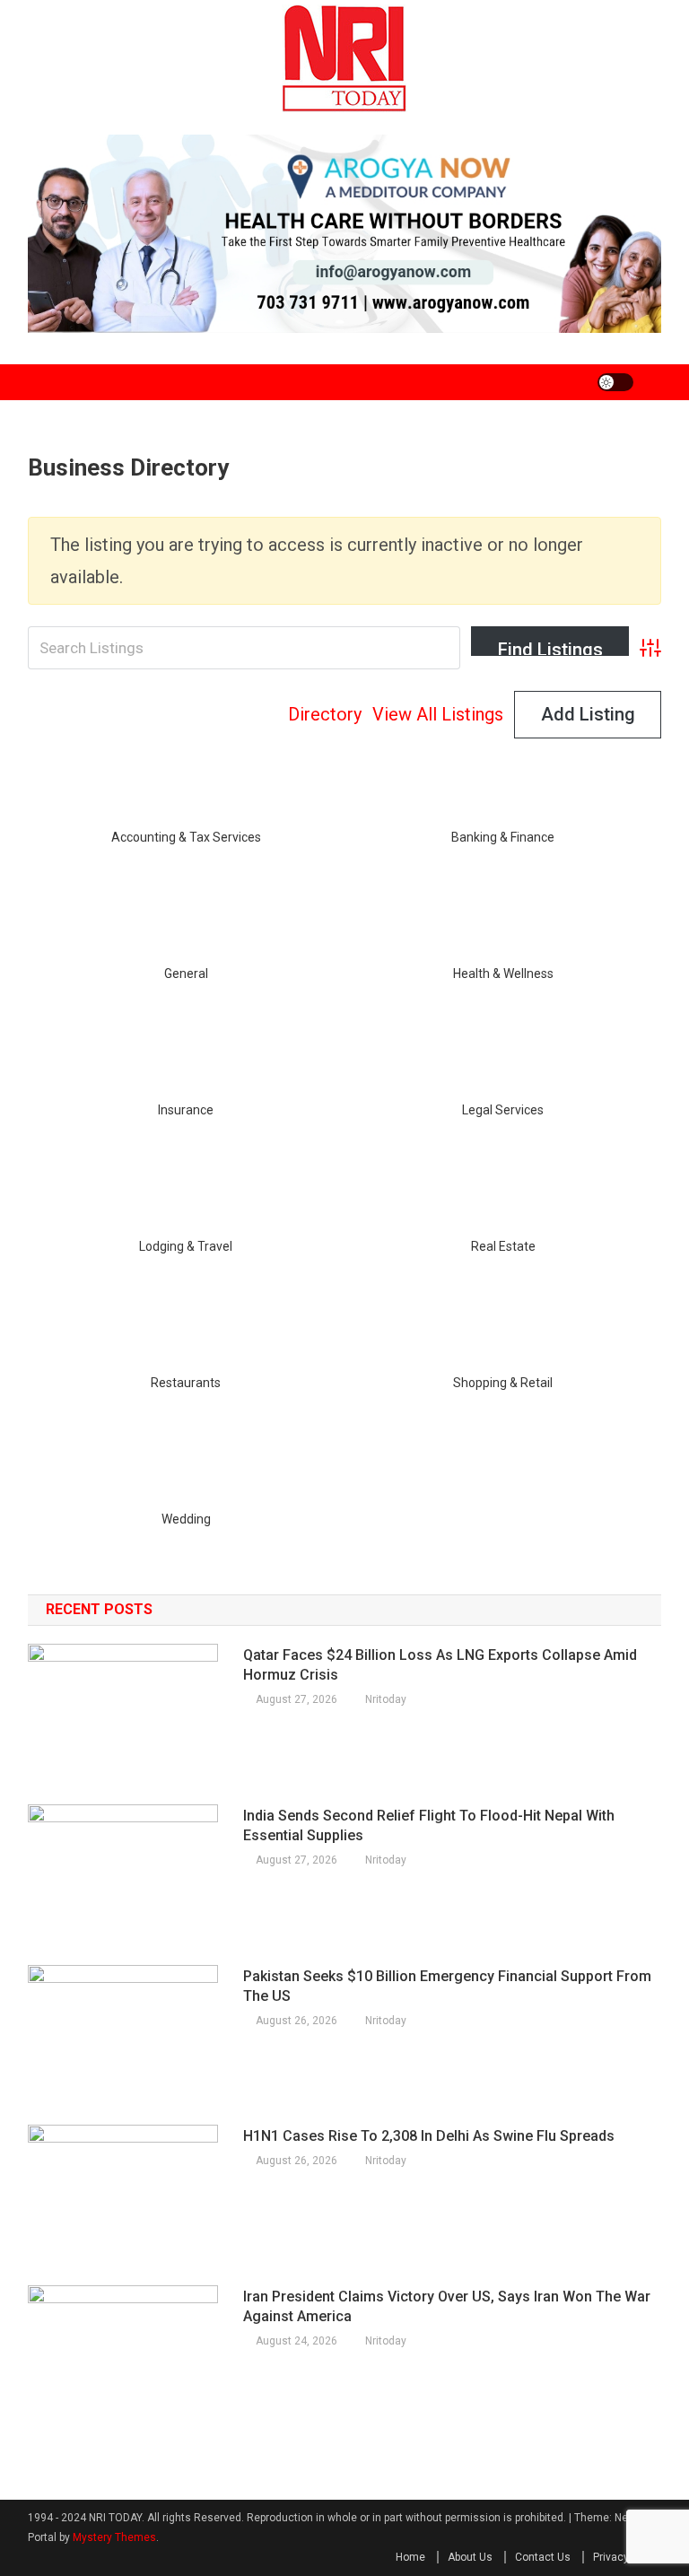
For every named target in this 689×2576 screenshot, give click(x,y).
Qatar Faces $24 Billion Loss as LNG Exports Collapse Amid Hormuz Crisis (440, 1665)
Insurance (186, 1110)
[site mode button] (615, 382)
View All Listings (438, 714)
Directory (325, 714)
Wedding (186, 1519)
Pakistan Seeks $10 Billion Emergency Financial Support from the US (447, 1986)
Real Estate (503, 1246)
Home (410, 2557)
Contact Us (543, 2557)
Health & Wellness (503, 974)
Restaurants (186, 1383)
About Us (470, 2557)
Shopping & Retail (503, 1383)
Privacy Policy (627, 2557)
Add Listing (588, 714)
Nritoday (386, 1699)
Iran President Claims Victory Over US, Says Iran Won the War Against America (447, 2306)
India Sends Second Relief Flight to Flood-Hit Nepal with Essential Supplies (429, 1825)
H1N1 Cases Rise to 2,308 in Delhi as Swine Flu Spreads (429, 2136)
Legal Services (503, 1110)
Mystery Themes (114, 2537)
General (186, 974)
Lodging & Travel (186, 1246)
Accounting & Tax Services (186, 837)
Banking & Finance (503, 837)
